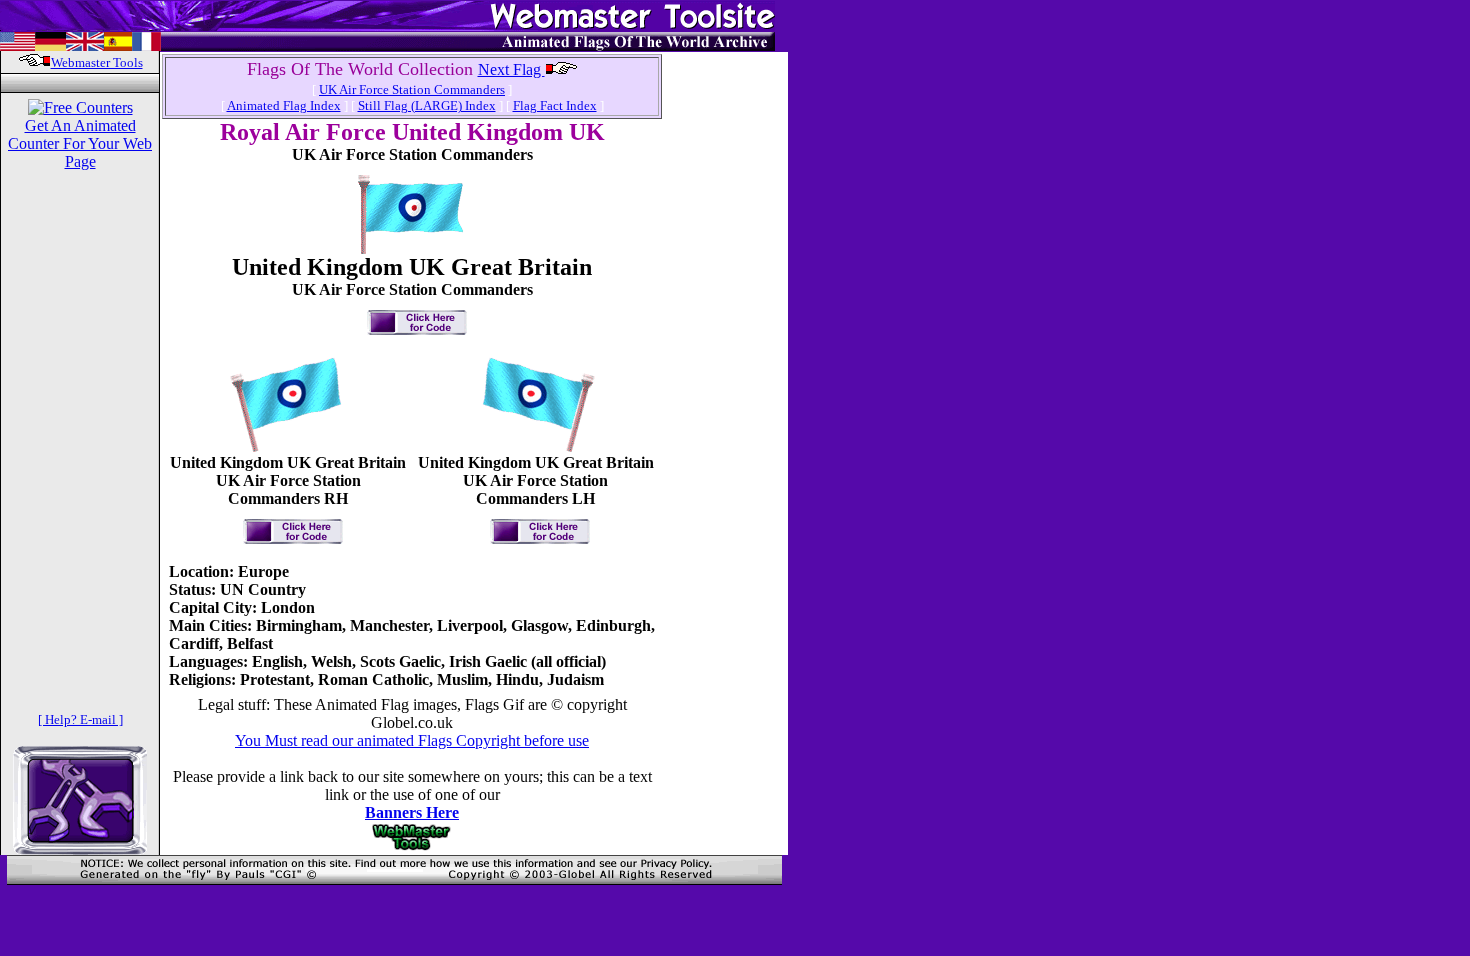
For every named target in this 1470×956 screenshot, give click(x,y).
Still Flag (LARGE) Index (427, 105)
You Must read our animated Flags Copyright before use (412, 740)
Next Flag (511, 69)
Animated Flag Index (284, 105)
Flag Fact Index (555, 105)
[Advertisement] (726, 354)
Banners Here (412, 812)
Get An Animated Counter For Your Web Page (80, 143)
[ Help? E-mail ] (80, 719)
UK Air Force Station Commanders (412, 89)
